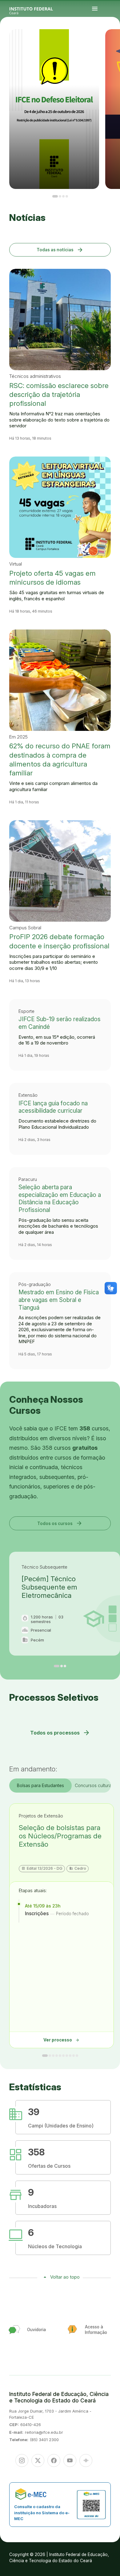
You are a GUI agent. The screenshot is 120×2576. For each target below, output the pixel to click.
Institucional (112, 41)
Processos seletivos (113, 40)
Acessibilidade (109, 45)
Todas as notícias (60, 250)
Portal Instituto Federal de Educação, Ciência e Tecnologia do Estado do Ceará (38, 9)
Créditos (113, 45)
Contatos (115, 43)
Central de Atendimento (114, 44)
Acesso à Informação (110, 43)
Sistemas (109, 44)
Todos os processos (60, 1733)
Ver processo (62, 2040)
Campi (108, 41)
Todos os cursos (60, 1523)
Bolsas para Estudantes (40, 1785)
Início (108, 40)
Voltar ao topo (65, 2277)
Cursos (117, 40)
